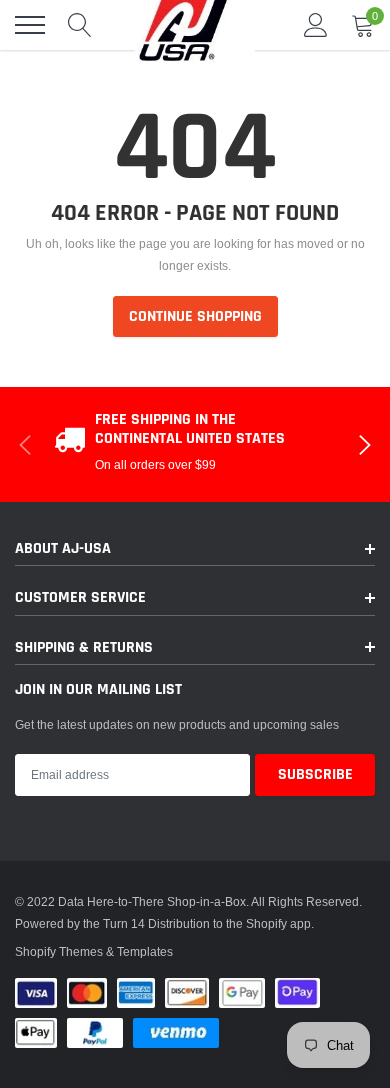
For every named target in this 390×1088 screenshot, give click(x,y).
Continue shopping (195, 316)
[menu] (30, 25)
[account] (316, 24)
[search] (80, 25)
